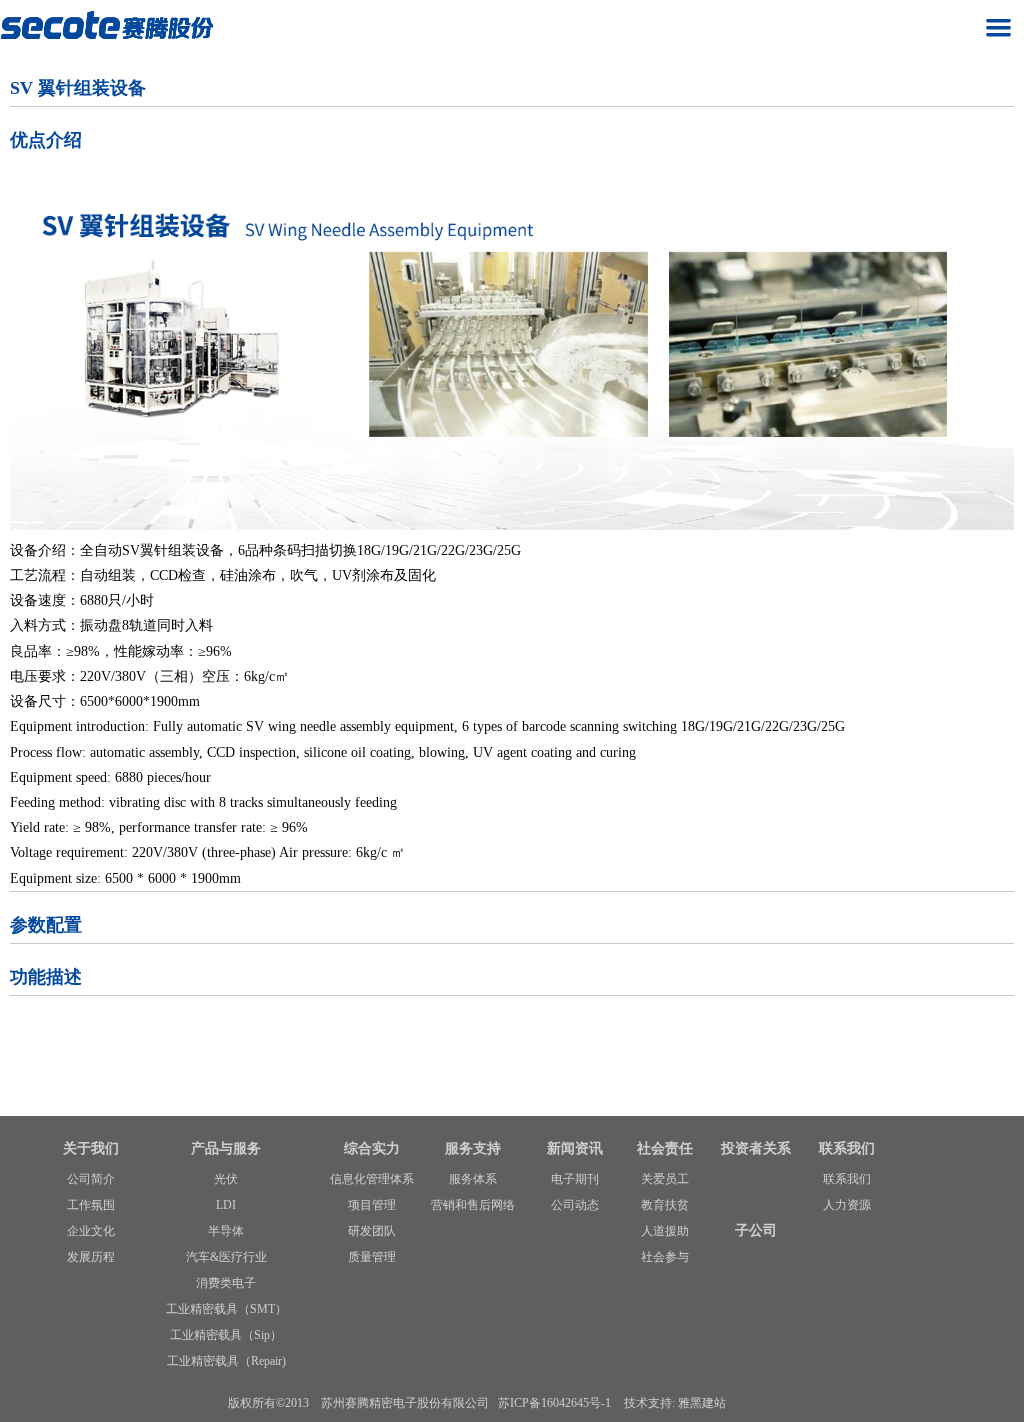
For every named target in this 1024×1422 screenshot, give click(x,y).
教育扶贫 (665, 1205)
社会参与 (665, 1257)
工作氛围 (91, 1205)
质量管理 (372, 1257)
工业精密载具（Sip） (226, 1335)
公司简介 (91, 1179)
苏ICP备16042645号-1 (554, 1403)
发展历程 (91, 1257)
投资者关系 (756, 1148)
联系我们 (847, 1148)
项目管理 (372, 1205)
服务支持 (473, 1148)
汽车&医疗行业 (226, 1257)
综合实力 (372, 1148)
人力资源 (847, 1205)
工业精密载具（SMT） (226, 1309)
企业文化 (91, 1231)
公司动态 (575, 1205)
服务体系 (473, 1179)
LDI (226, 1205)
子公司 (756, 1230)
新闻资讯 (575, 1148)
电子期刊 (575, 1179)
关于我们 (91, 1148)
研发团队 (372, 1231)
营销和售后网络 (473, 1205)
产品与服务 (226, 1148)
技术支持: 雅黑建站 (675, 1403)
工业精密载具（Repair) (226, 1361)
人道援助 (665, 1231)
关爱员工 (665, 1179)
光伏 (226, 1179)
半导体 (226, 1231)
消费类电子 (226, 1283)
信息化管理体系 (372, 1179)
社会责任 (665, 1148)
